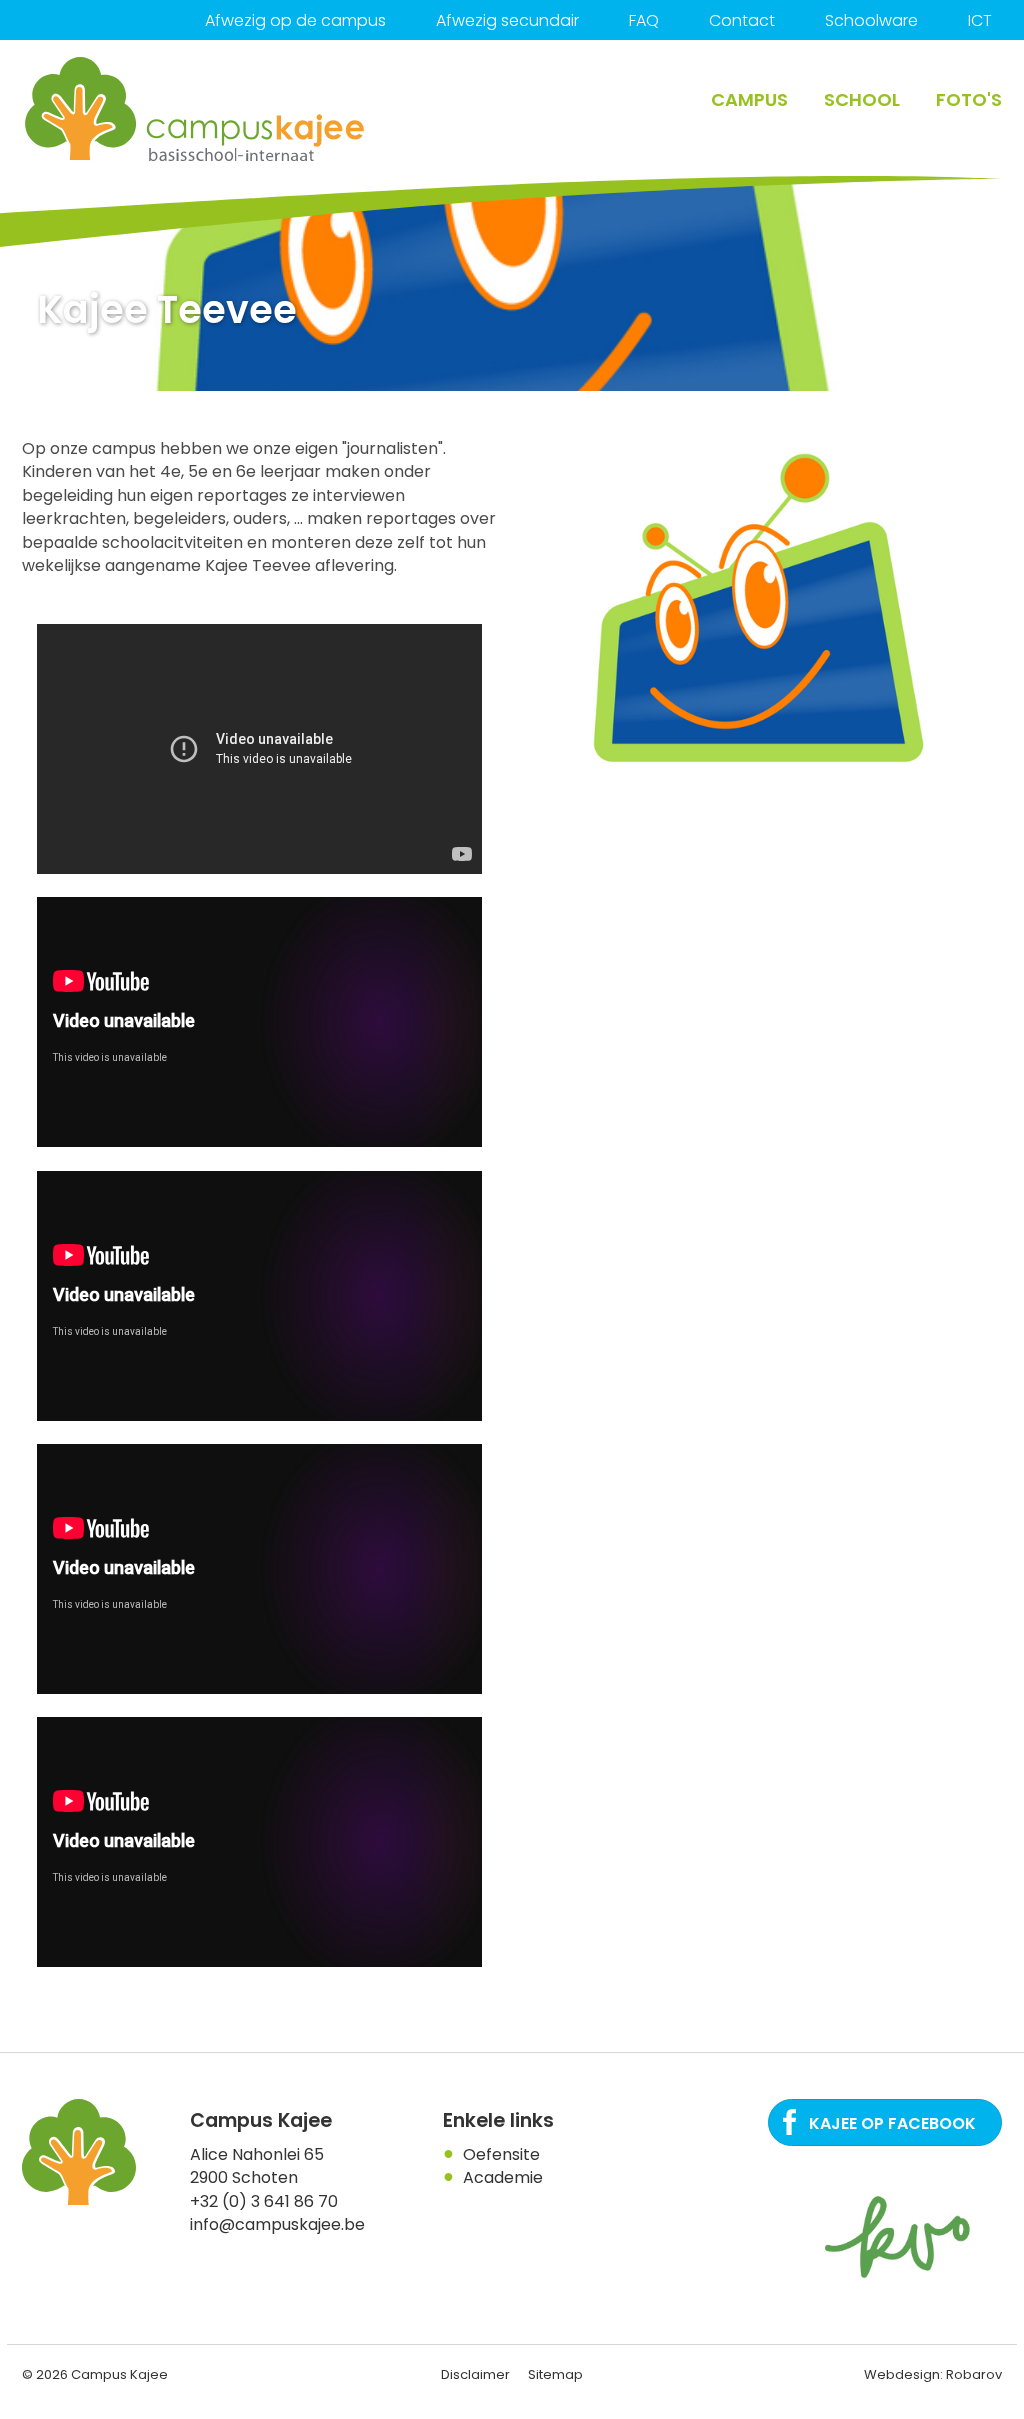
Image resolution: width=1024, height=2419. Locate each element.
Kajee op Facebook (892, 2123)
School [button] (862, 99)
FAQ (644, 20)
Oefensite (501, 2154)
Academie (503, 2177)
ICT (980, 20)
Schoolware (871, 20)
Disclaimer (475, 2374)
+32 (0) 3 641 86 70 (264, 2201)
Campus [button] (749, 99)
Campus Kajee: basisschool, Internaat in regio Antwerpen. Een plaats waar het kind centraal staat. (196, 109)
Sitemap (555, 2374)
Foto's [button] (969, 99)
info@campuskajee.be (277, 2224)
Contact (742, 20)
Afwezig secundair (507, 20)
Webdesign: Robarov (933, 2374)
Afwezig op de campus (295, 20)
